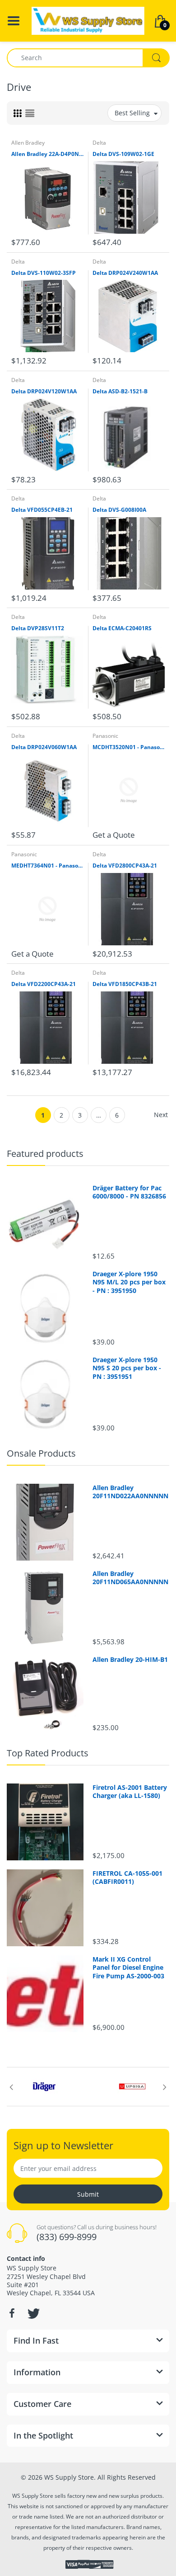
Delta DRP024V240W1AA (125, 273)
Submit (88, 2194)
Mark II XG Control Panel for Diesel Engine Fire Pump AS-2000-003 (128, 1967)
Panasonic (105, 736)
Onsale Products (41, 1453)
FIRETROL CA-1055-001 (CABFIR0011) (127, 1878)
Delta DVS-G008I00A (119, 510)
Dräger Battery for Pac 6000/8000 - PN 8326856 (129, 1192)
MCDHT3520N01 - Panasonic (129, 747)
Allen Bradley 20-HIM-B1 (130, 1660)
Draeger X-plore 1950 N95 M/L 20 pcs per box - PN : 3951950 (129, 1282)
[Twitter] (32, 2313)
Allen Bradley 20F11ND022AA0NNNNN (130, 1492)
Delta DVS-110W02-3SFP (44, 273)
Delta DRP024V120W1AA (44, 392)
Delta (99, 143)
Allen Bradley (28, 143)
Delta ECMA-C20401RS (122, 628)
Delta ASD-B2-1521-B (120, 392)
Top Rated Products (48, 1753)
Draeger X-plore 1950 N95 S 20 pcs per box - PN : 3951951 (127, 1368)
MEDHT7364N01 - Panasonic (47, 866)
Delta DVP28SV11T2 (38, 628)
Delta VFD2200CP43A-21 (44, 984)
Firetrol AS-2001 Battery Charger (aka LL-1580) (130, 1792)
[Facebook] (12, 2313)
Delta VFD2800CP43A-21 (125, 866)
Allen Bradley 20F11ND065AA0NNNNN (130, 1578)
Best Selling (132, 113)
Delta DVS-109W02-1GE (123, 154)
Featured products (45, 1154)
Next (161, 1115)
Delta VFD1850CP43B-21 (125, 984)
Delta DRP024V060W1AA (44, 747)
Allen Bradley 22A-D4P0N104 (47, 154)
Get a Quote (114, 835)
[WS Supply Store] (88, 20)
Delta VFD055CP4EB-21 (42, 510)
